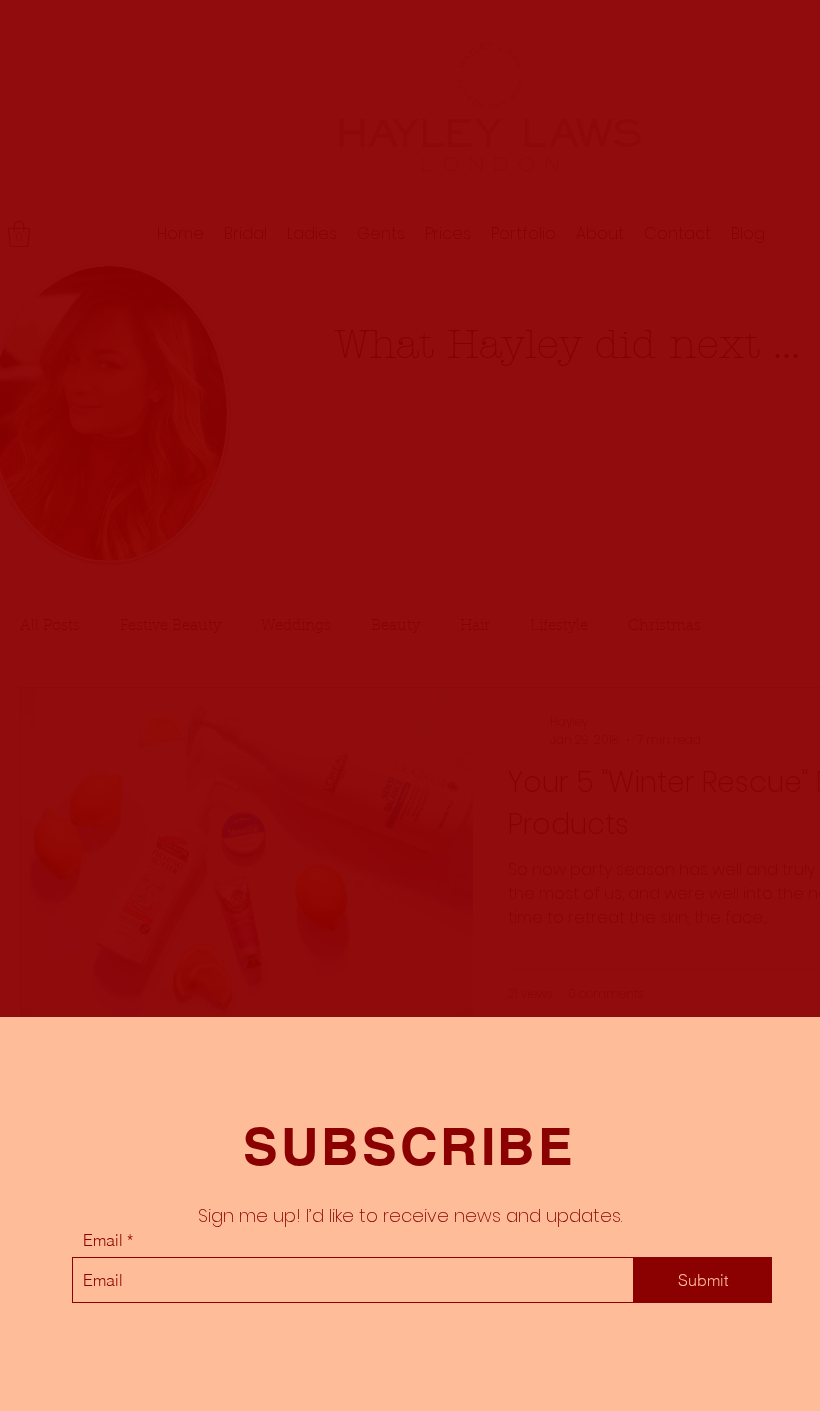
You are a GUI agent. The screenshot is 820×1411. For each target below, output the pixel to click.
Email (103, 1240)
